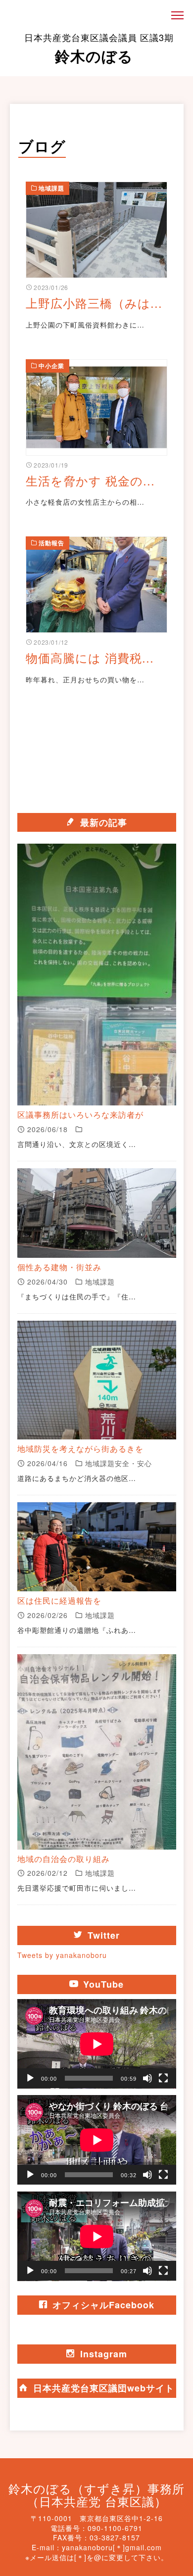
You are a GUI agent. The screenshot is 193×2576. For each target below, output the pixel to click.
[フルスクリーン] (163, 2078)
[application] (97, 2044)
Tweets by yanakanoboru (62, 1955)
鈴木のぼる (99, 48)
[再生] (30, 2078)
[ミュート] (147, 2078)
